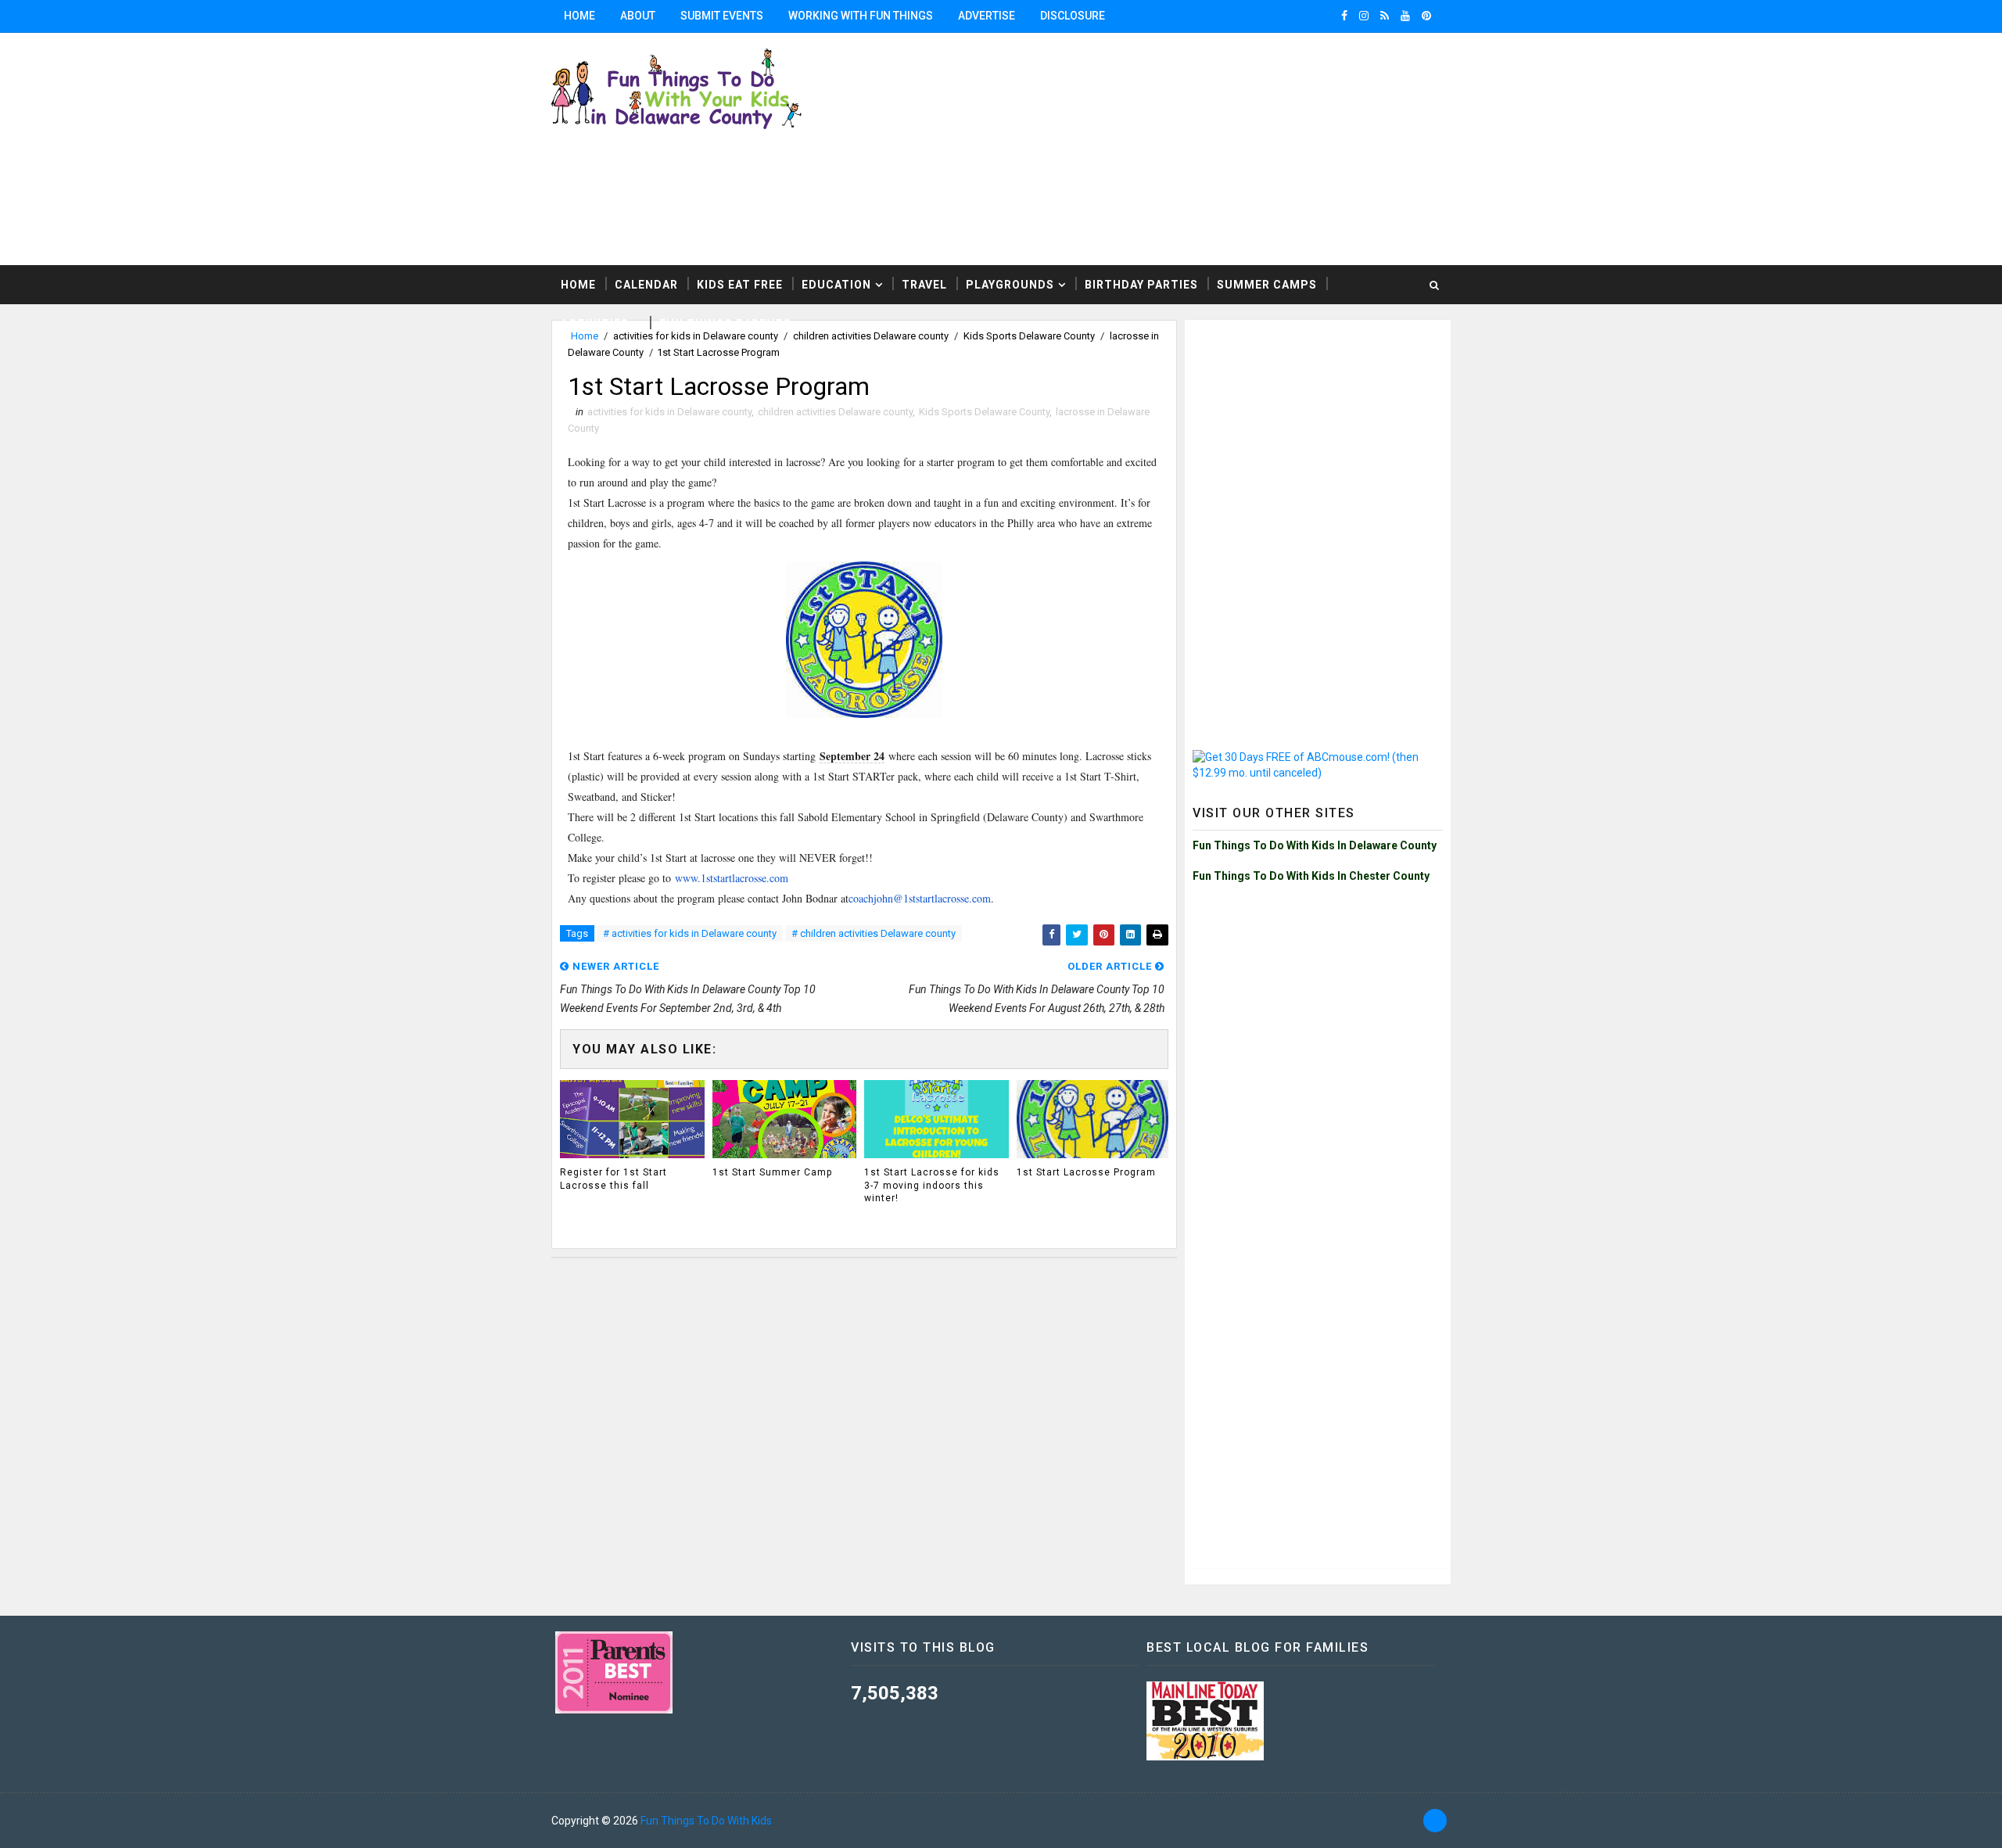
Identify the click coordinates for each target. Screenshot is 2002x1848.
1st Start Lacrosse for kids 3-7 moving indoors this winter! (932, 1186)
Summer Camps (1267, 285)
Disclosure (1073, 16)
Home (579, 16)
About (638, 16)
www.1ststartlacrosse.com (732, 878)
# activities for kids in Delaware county (690, 933)
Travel (924, 285)
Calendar (646, 285)
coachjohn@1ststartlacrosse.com (920, 898)
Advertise (987, 16)
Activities (595, 324)
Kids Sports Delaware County (984, 412)
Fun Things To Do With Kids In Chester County (1311, 876)
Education (836, 285)
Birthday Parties (1141, 285)
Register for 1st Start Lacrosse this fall (614, 1179)
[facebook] (1344, 16)
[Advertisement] (1259, 148)
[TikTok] (1435, 1821)
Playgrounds (1010, 285)
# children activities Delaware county (874, 933)
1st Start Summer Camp (772, 1172)
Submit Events (722, 16)
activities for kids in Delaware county (669, 412)
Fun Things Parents (725, 324)
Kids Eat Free (740, 285)
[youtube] (1405, 16)
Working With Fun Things (861, 16)
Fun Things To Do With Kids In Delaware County (1315, 845)
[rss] (1385, 16)
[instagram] (1364, 16)
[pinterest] (1426, 16)
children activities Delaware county (835, 412)
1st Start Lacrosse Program (1086, 1172)
